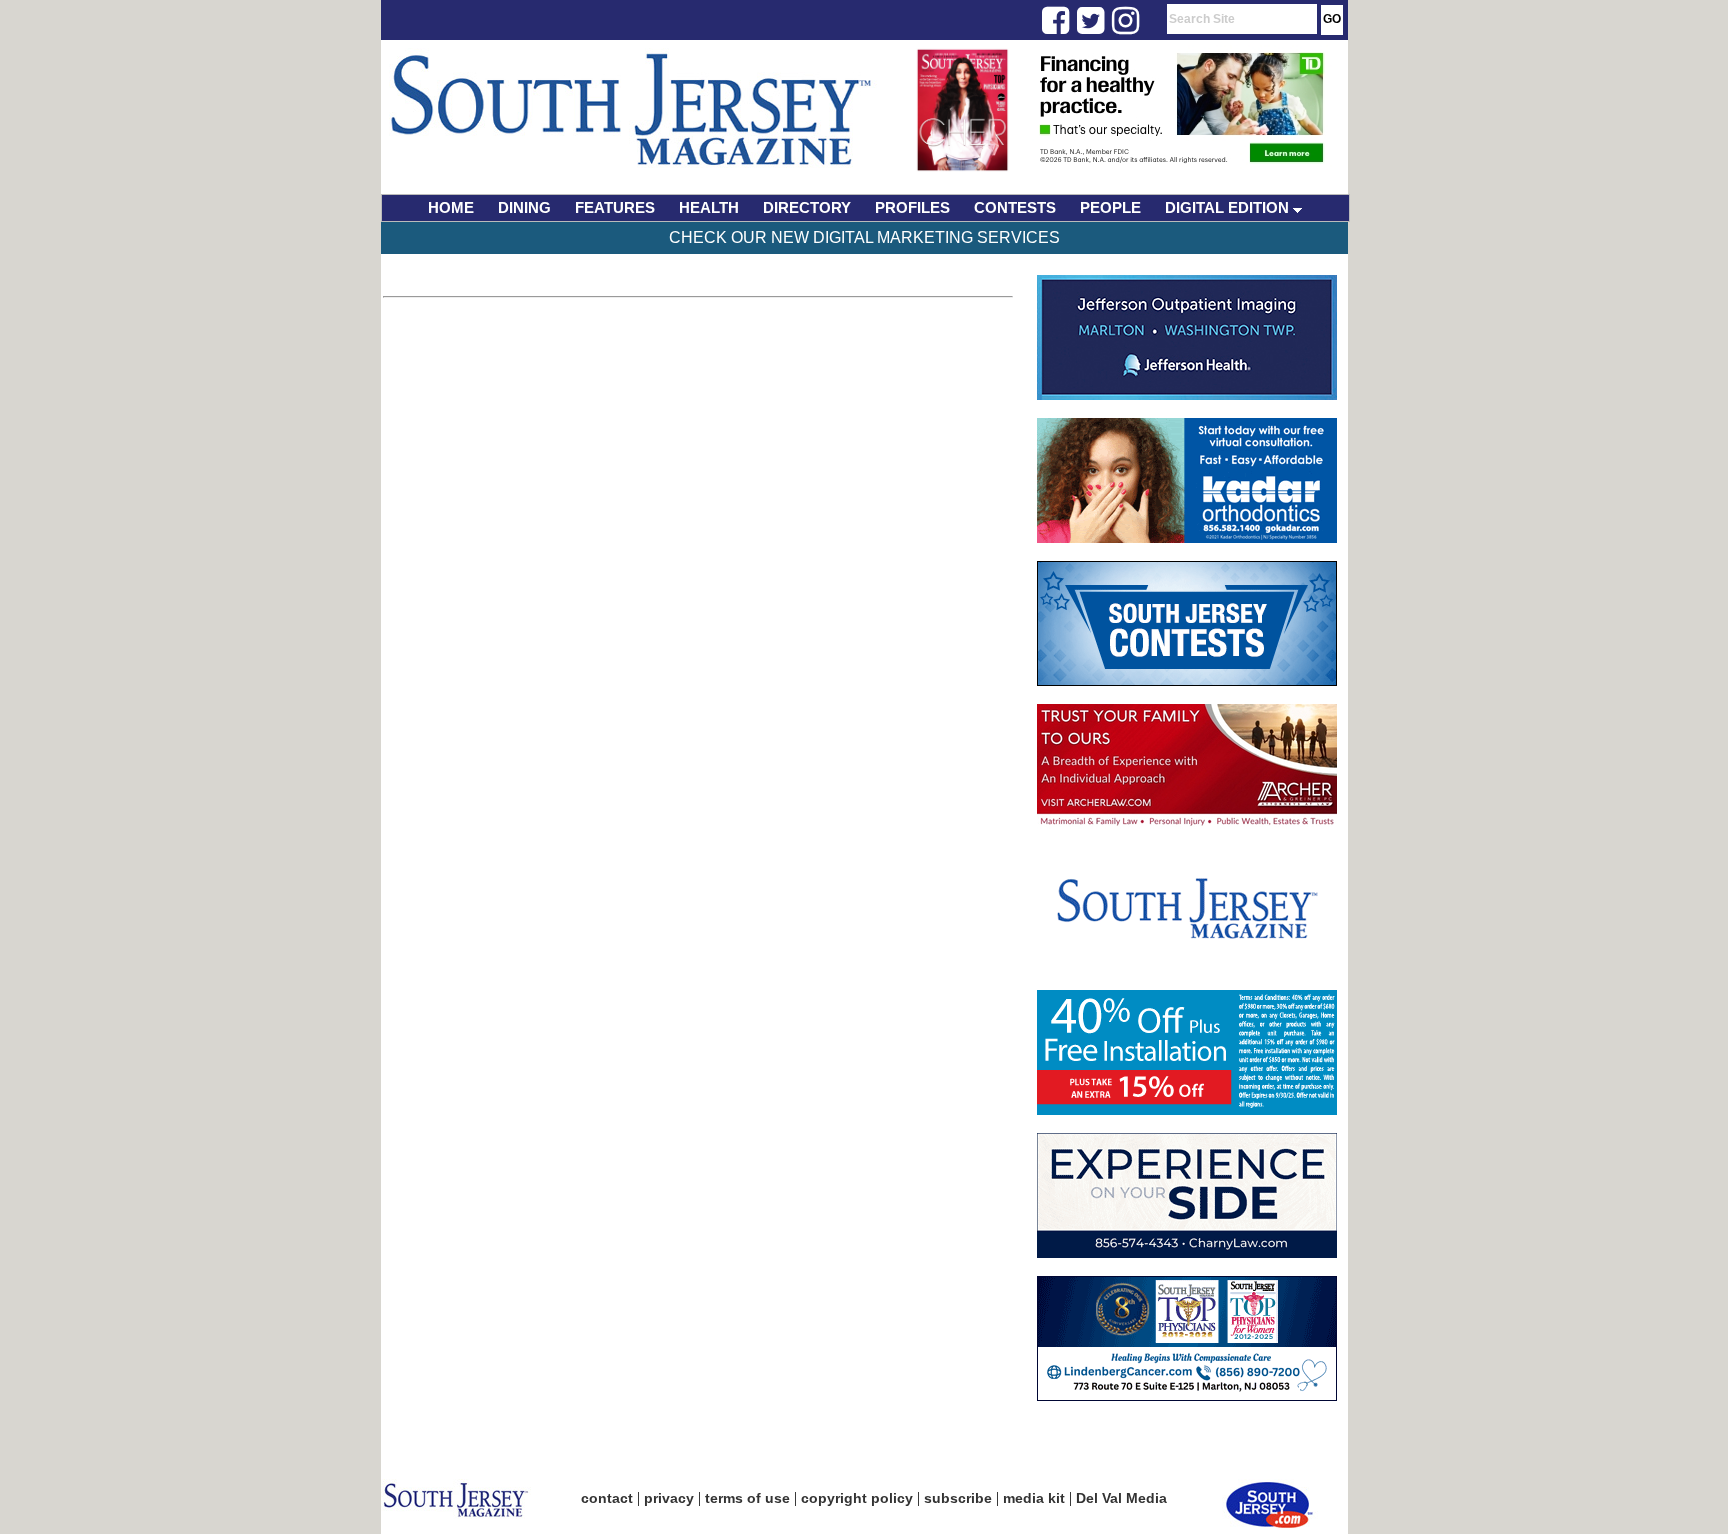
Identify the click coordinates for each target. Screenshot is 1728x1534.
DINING (524, 207)
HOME (451, 207)
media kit (1034, 1498)
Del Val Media (1121, 1498)
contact (607, 1498)
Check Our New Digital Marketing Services (864, 237)
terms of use (747, 1498)
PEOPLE (1110, 207)
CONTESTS (1015, 207)
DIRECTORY (807, 207)
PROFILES (912, 207)
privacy (669, 1498)
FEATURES (615, 207)
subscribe (958, 1498)
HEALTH (709, 207)
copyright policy (857, 1498)
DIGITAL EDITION (1229, 207)
